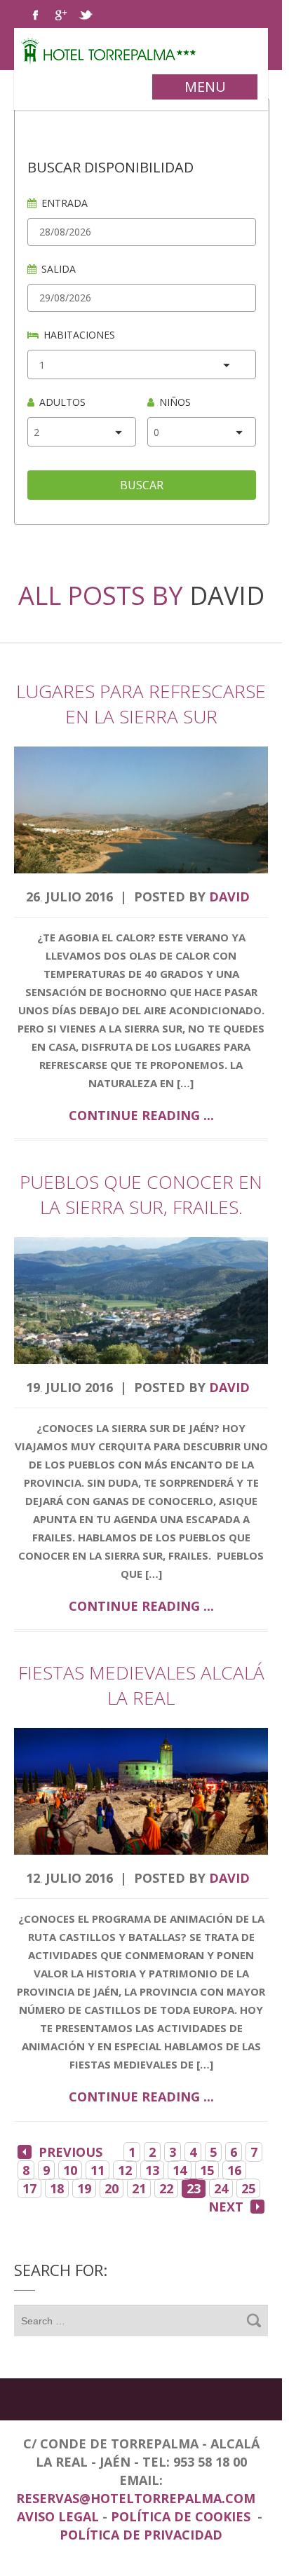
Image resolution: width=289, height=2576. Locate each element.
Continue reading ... (141, 1115)
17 (29, 2188)
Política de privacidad (141, 2535)
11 (98, 2170)
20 (112, 2188)
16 (234, 2170)
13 (152, 2170)
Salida (59, 269)
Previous (70, 2152)
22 (166, 2188)
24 (221, 2188)
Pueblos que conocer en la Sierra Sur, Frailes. (141, 1194)
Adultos (62, 402)
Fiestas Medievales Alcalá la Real (141, 1685)
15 (207, 2170)
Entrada (65, 203)
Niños (175, 402)
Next (226, 2207)
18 (57, 2188)
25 (248, 2188)
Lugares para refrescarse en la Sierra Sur (141, 704)
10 (70, 2170)
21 (139, 2188)
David (227, 595)
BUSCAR (142, 485)
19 (84, 2188)
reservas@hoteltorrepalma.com (137, 2498)
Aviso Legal (60, 2516)
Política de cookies (181, 2516)
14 (180, 2170)
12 (125, 2170)
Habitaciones (79, 335)
